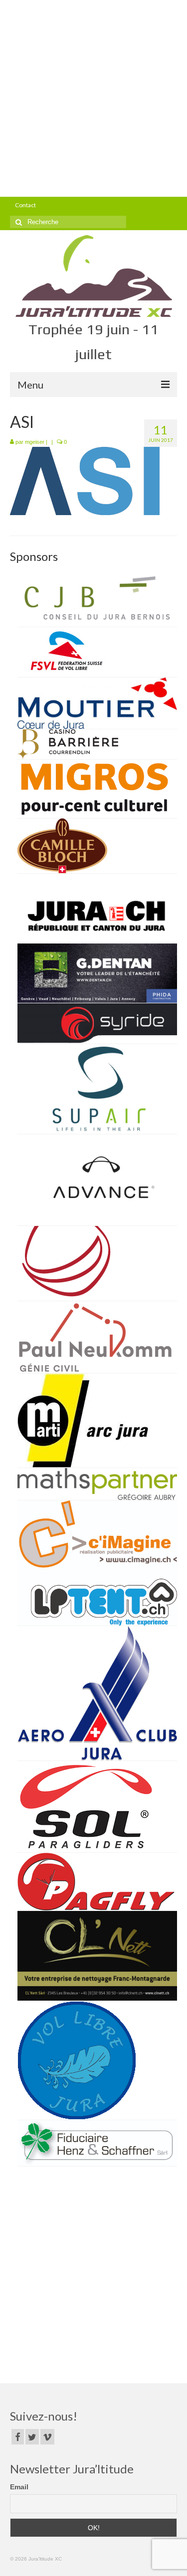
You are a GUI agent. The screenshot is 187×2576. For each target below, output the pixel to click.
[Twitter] (32, 2437)
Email (19, 2487)
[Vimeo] (47, 2437)
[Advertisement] (93, 98)
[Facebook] (18, 2437)
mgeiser (35, 442)
